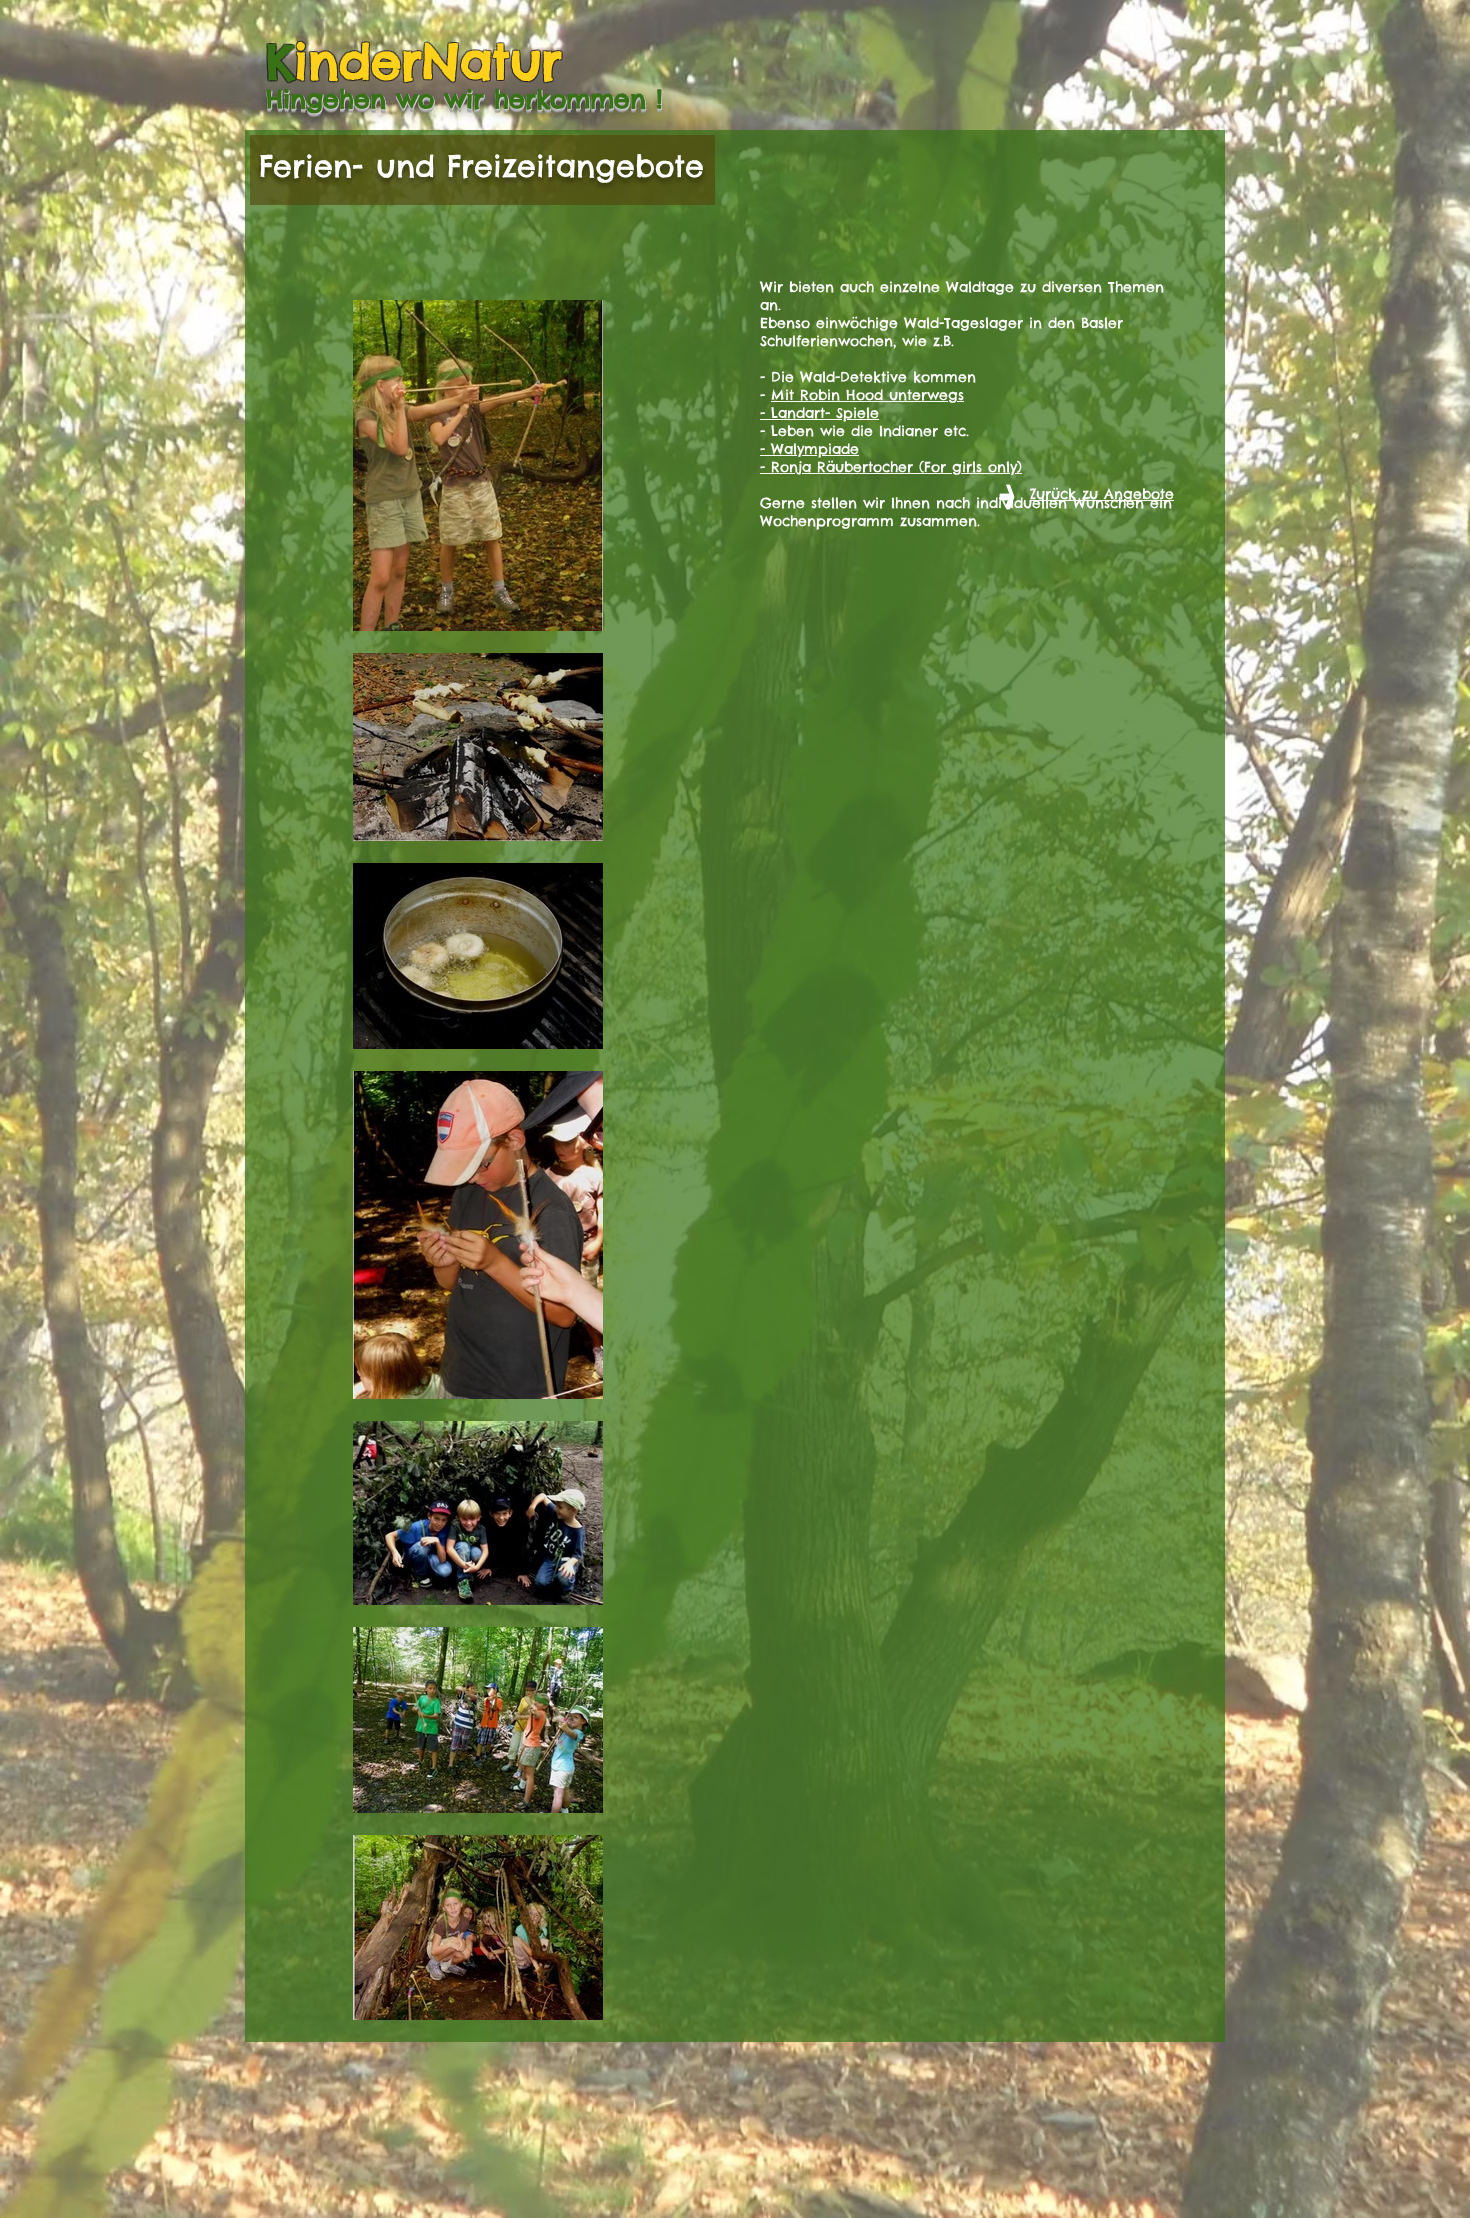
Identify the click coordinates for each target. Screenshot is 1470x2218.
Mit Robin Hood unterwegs (867, 395)
